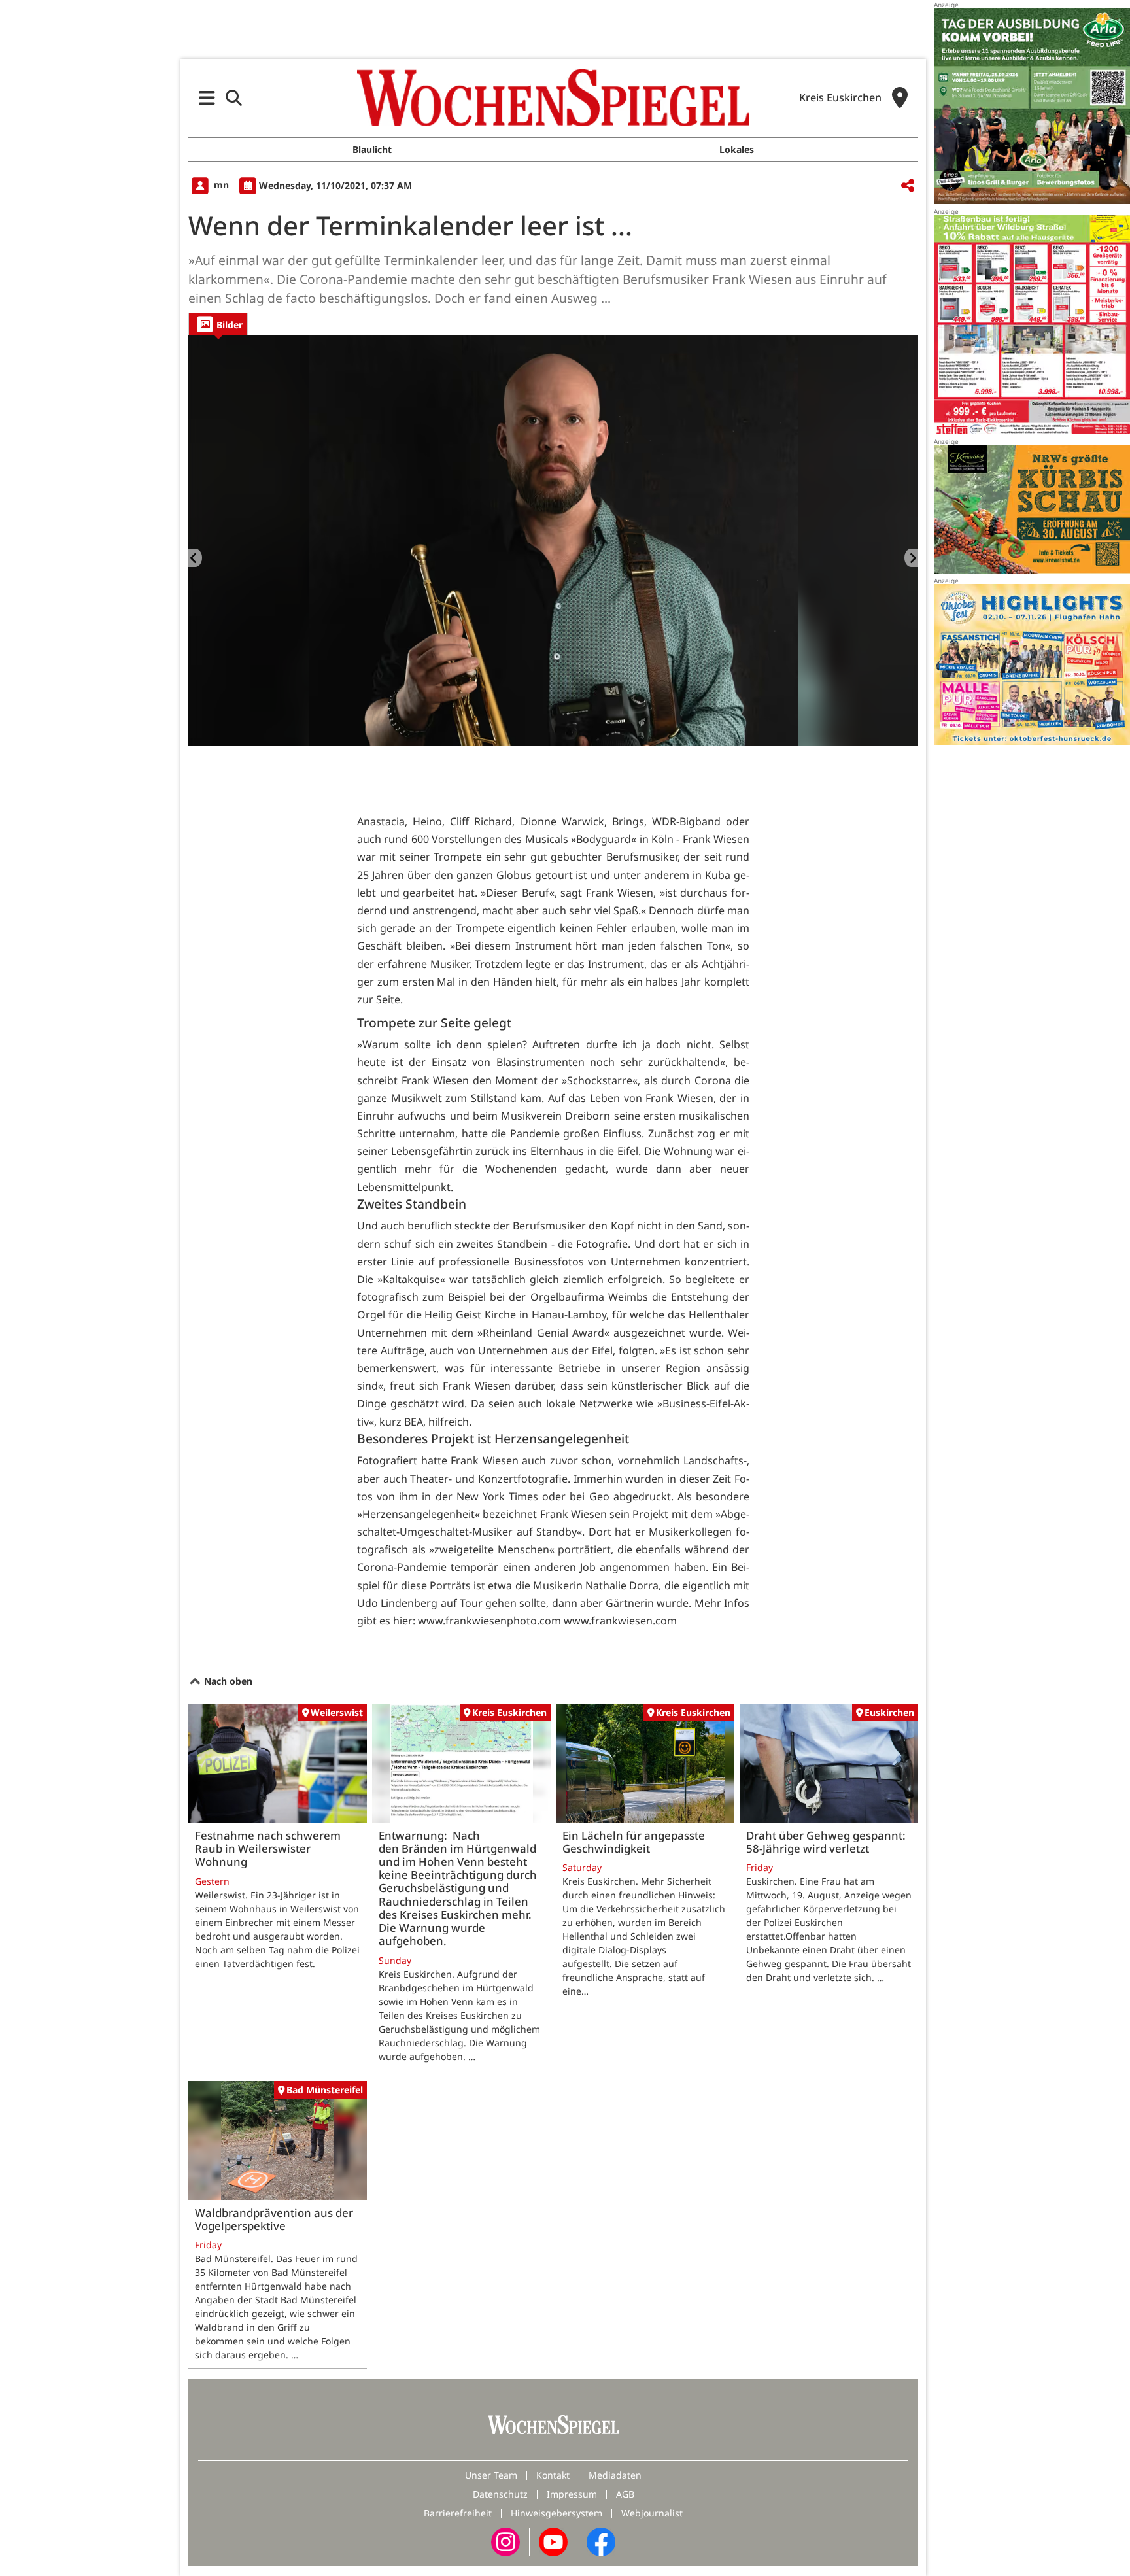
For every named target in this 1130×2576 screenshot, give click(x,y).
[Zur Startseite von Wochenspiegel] (553, 97)
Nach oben (227, 1681)
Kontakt (553, 2475)
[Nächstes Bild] (911, 558)
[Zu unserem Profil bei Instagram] (505, 2541)
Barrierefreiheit (458, 2513)
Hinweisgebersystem (556, 2513)
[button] (207, 98)
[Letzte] (195, 558)
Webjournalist (652, 2513)
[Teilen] (908, 186)
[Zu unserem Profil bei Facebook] (601, 2541)
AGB (625, 2494)
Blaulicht (372, 149)
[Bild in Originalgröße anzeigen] (553, 541)
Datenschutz (500, 2494)
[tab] (218, 324)
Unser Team (491, 2475)
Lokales (737, 149)
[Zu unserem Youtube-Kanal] (553, 2541)
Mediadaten (615, 2475)
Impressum (572, 2494)
